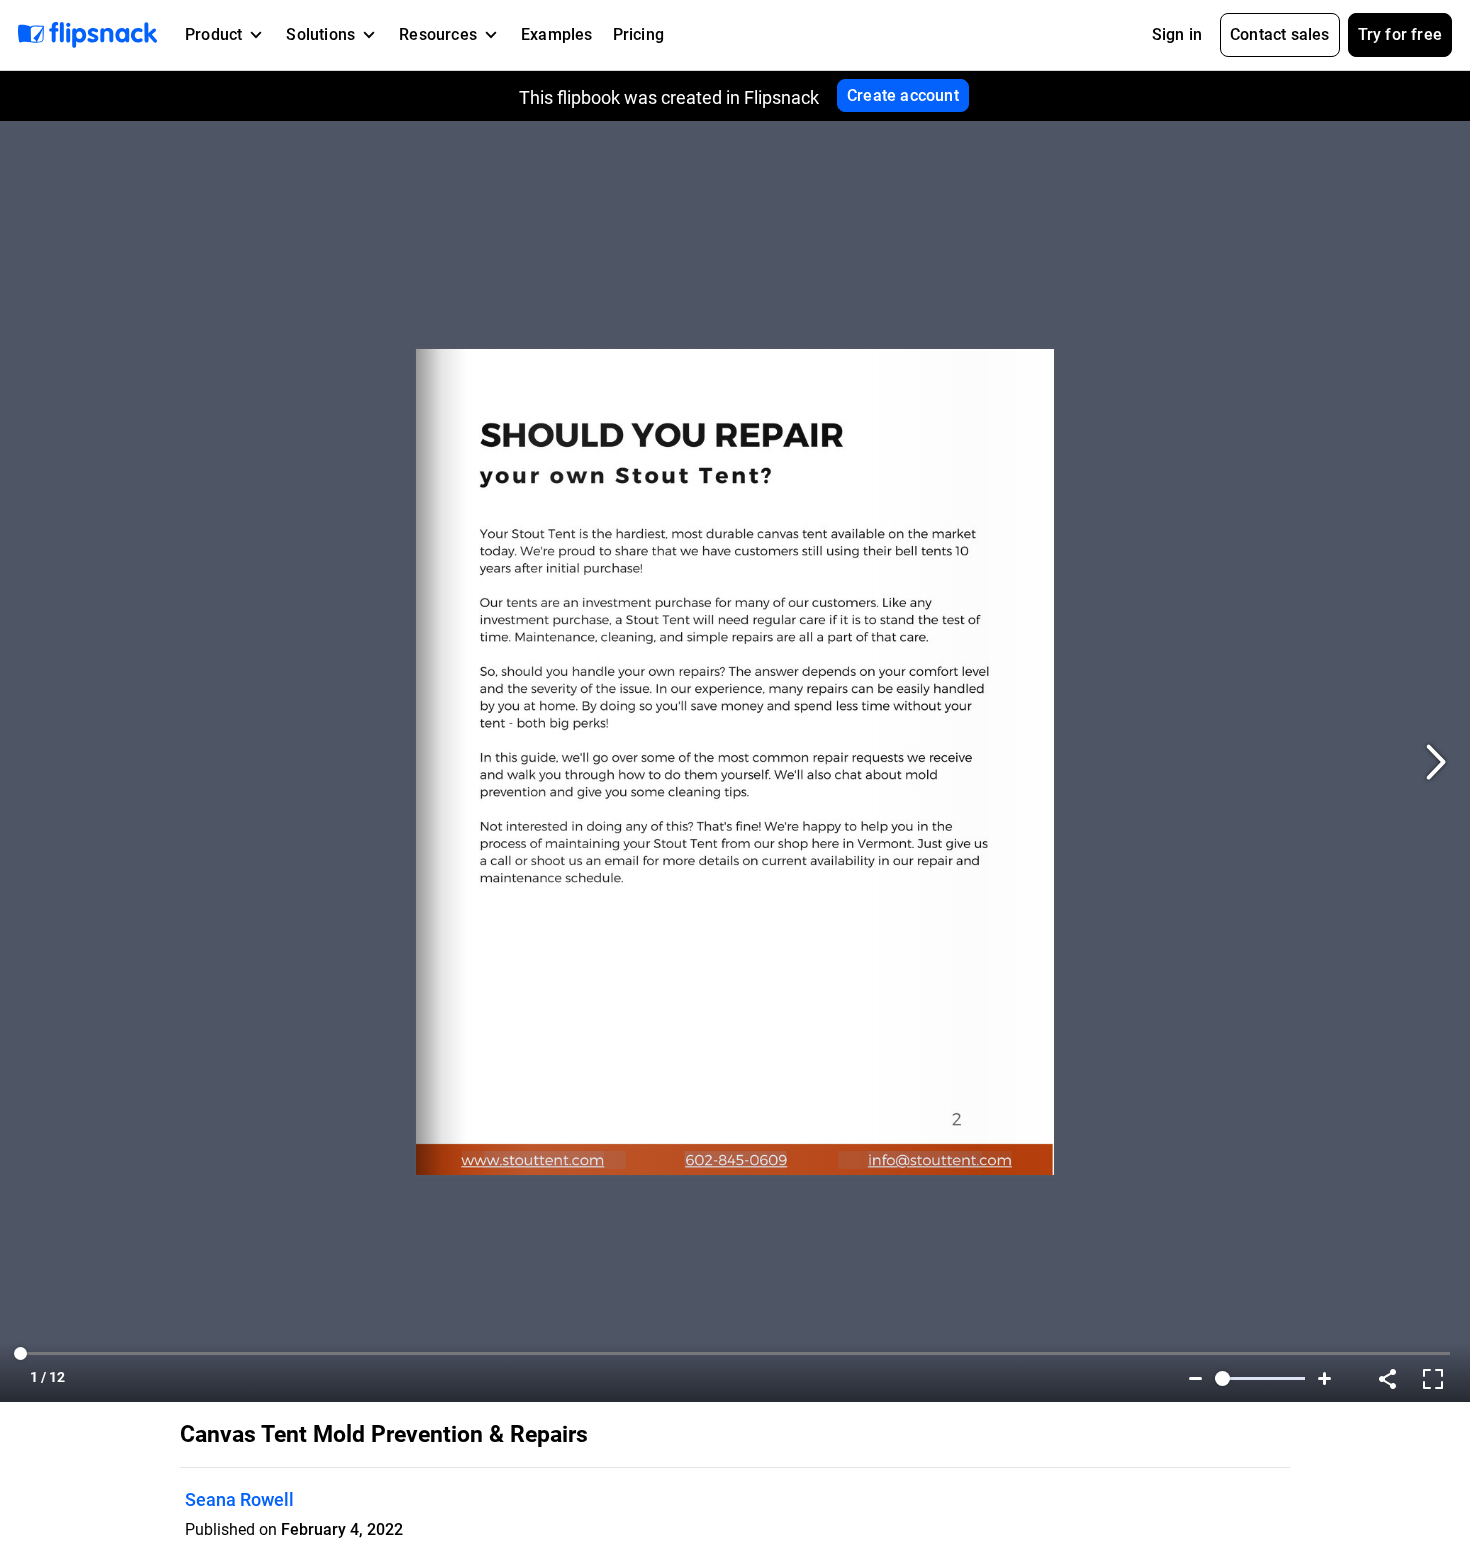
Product (213, 34)
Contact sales (1280, 34)
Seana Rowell (239, 1499)
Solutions (320, 34)
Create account (903, 95)
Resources (438, 34)
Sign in (1177, 34)
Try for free (1400, 34)
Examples (557, 34)
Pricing (638, 34)
